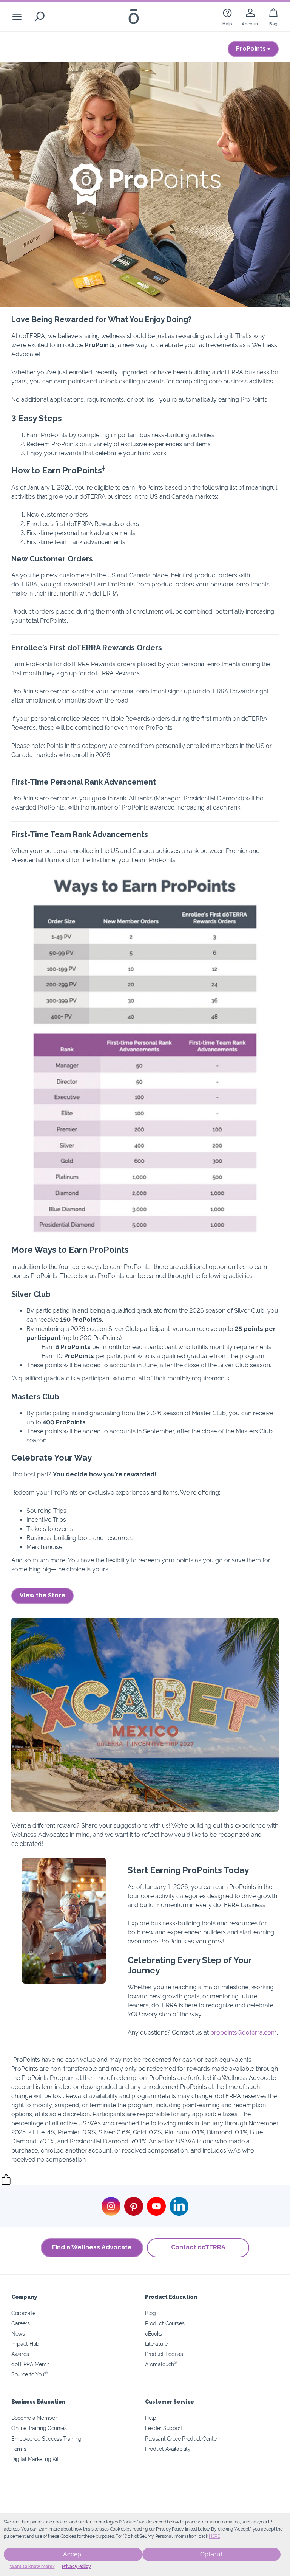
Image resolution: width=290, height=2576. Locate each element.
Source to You (29, 2374)
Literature (156, 2344)
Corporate (23, 2313)
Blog (150, 2313)
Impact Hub (25, 2344)
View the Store (42, 1595)
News (18, 2333)
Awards (20, 2354)
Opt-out (211, 2554)
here (214, 2536)
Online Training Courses (39, 2428)
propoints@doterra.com (244, 2032)
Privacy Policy (76, 2567)
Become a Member (34, 2418)
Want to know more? (32, 2567)
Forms (19, 2449)
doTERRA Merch (30, 2364)
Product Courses (165, 2323)
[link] (227, 16)
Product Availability (168, 2449)
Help (151, 2418)
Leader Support (164, 2428)
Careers (21, 2323)
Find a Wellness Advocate (92, 2247)
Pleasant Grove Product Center (182, 2439)
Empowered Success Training (46, 2439)
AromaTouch (161, 2364)
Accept (73, 2554)
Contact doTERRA (198, 2247)
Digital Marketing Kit (35, 2459)
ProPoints (252, 49)
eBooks (153, 2333)
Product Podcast (165, 2354)
